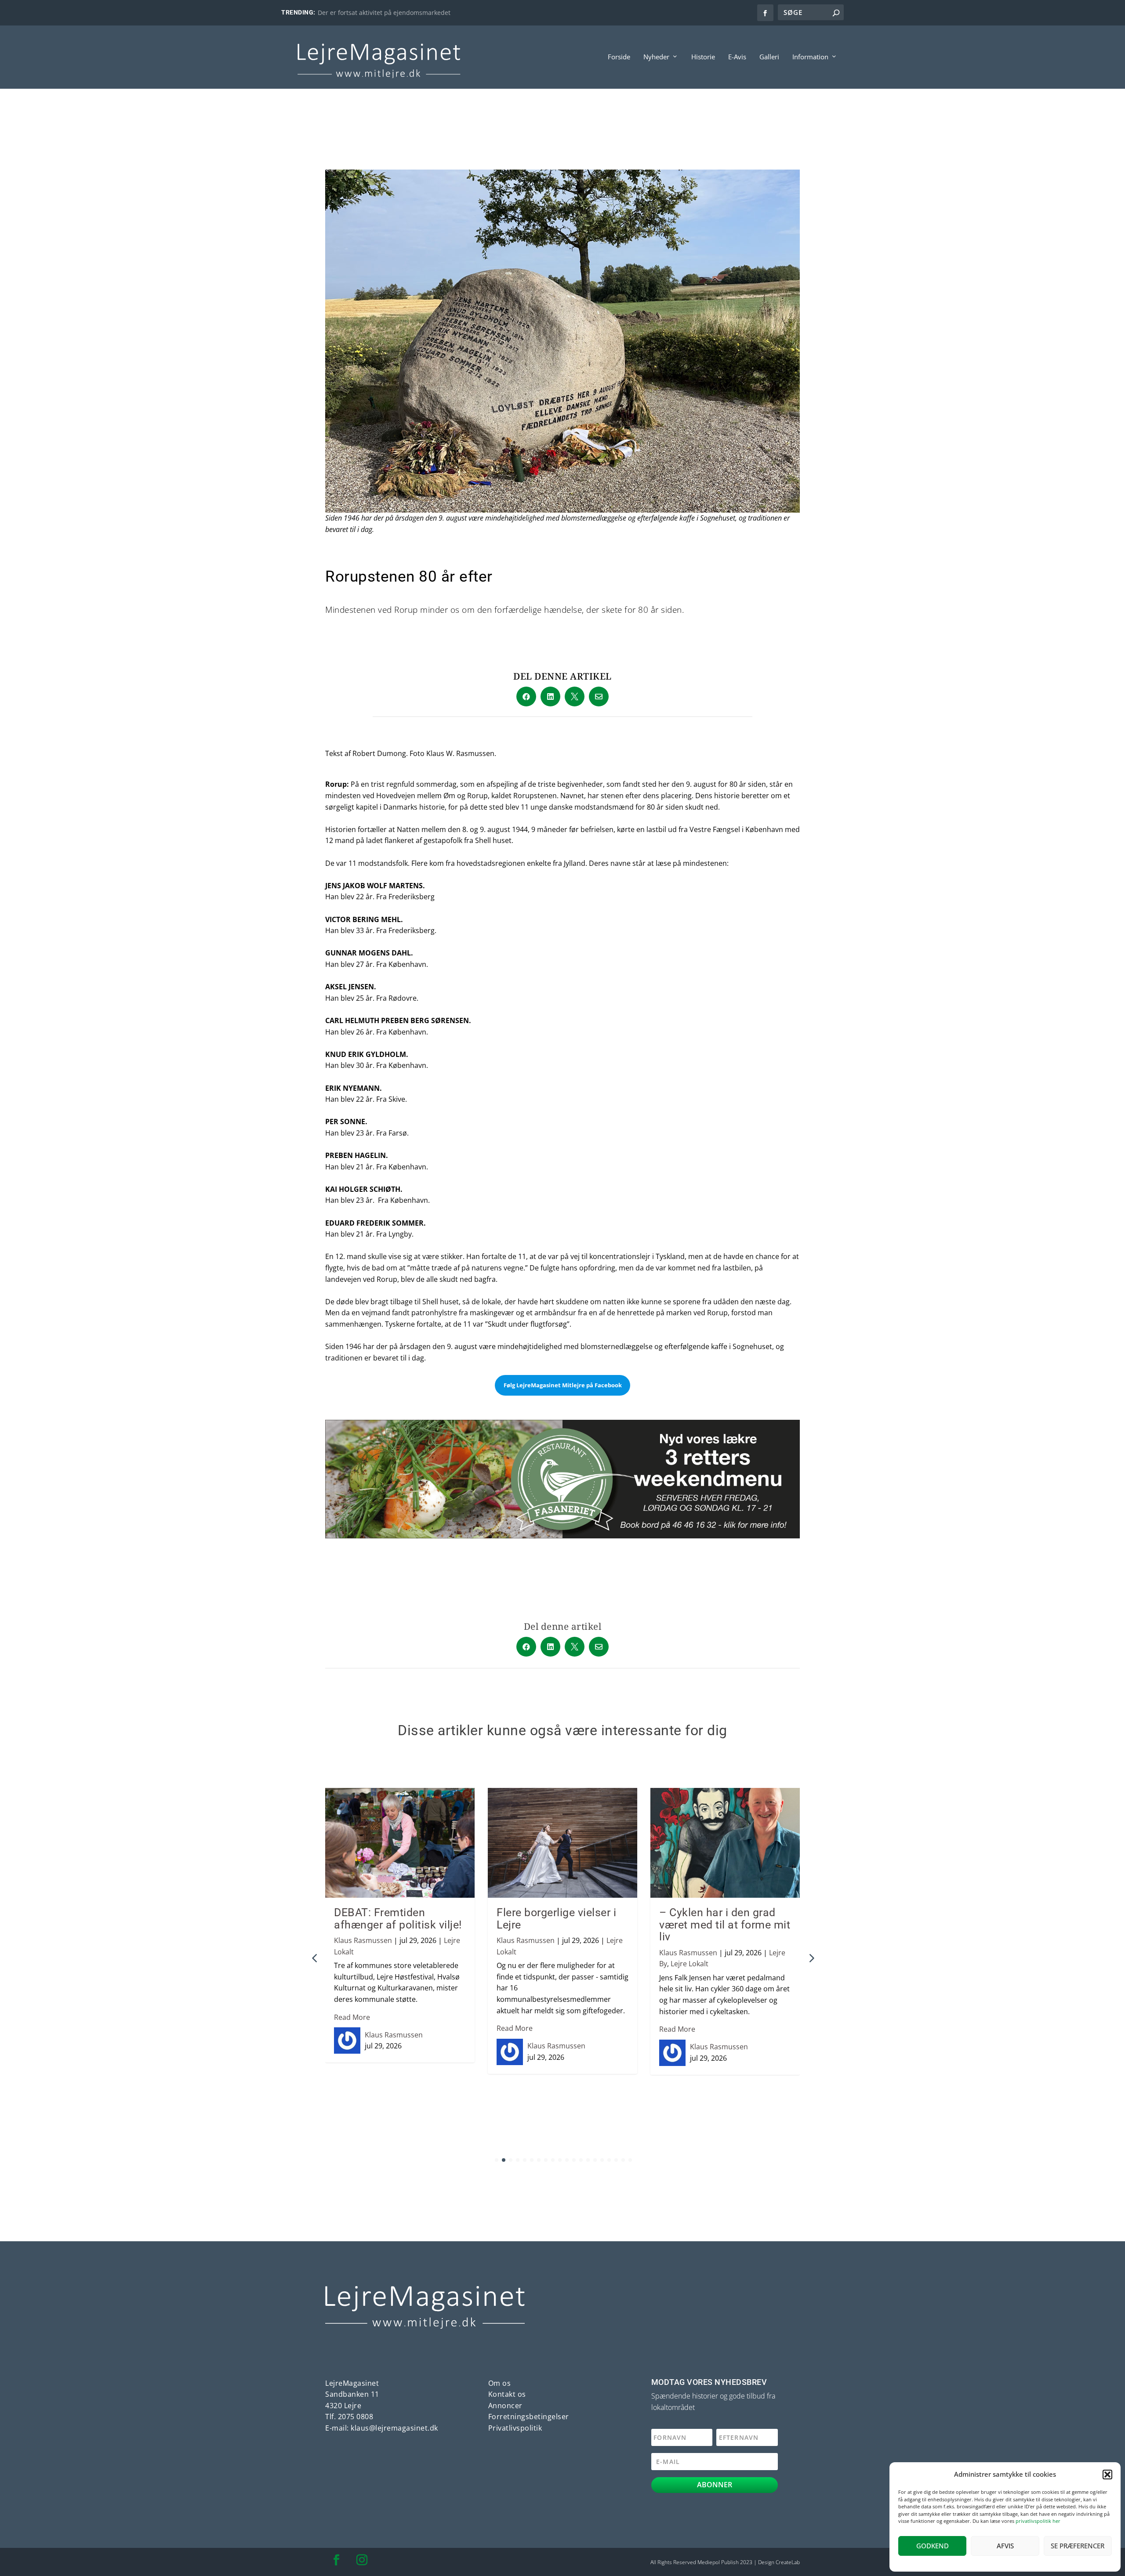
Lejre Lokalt (690, 1964)
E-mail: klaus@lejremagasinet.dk (382, 2428)
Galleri (769, 57)
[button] (1107, 2475)
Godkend (933, 2546)
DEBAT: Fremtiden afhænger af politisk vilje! (398, 1919)
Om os (500, 2383)
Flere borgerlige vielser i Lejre (556, 1919)
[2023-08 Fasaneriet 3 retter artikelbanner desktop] (562, 1536)
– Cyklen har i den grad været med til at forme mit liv (725, 1925)
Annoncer (505, 2406)
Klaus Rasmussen (363, 1940)
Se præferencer (1078, 2546)
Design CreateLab (779, 2562)
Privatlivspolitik (515, 2428)
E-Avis (737, 57)
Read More (352, 2017)
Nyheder (656, 57)
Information (810, 57)
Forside (619, 57)
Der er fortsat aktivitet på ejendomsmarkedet (384, 13)
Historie (703, 57)
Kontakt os (507, 2394)
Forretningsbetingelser (529, 2417)
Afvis (1005, 2546)
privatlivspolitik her (1038, 2521)
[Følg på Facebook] (336, 2560)
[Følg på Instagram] (362, 2560)
